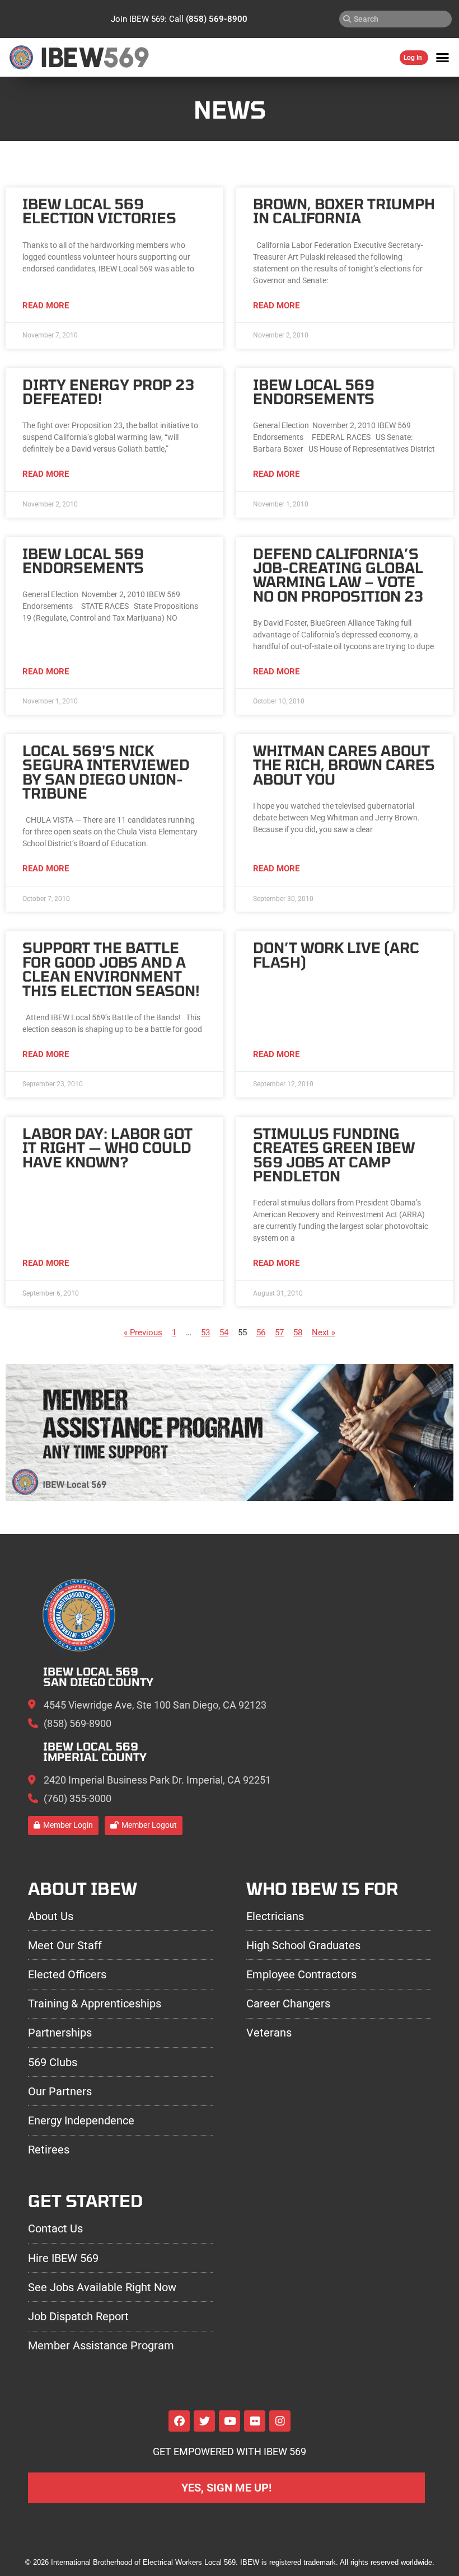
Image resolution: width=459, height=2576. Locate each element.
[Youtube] (230, 2421)
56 (261, 1332)
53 (205, 1332)
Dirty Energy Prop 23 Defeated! (108, 391)
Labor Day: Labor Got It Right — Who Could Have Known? (107, 1148)
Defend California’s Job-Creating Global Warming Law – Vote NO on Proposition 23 (338, 575)
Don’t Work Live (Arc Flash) (336, 954)
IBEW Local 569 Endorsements (314, 391)
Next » (324, 1332)
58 (298, 1332)
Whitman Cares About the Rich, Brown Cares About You (344, 765)
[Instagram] (280, 2421)
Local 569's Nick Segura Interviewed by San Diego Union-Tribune (106, 772)
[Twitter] (204, 2421)
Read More (46, 306)
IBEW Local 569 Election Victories (99, 211)
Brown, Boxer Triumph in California (344, 211)
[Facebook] (179, 2421)
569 (126, 57)
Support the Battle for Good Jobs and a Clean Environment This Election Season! (111, 969)
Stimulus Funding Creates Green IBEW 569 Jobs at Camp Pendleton (334, 1155)
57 (279, 1332)
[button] (443, 58)
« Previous (143, 1332)
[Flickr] (255, 2421)
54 (224, 1332)
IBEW (72, 57)
